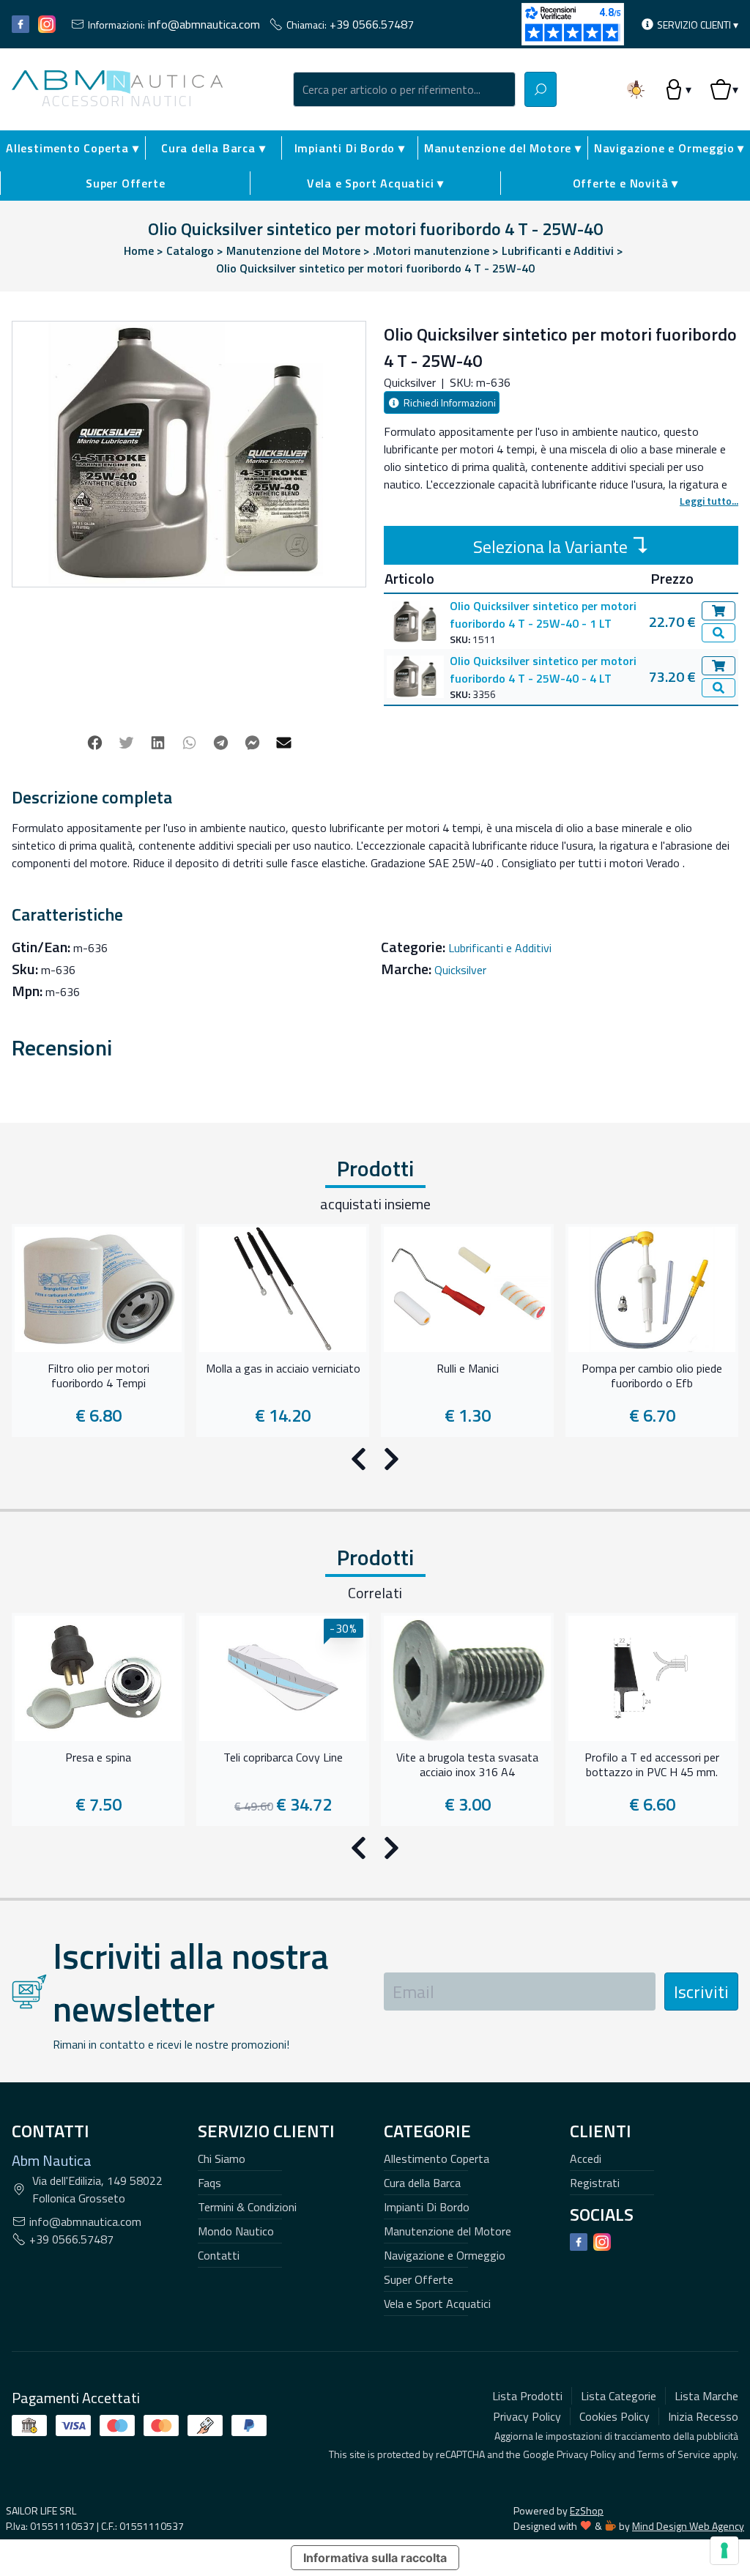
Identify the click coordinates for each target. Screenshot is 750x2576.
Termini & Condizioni (247, 2207)
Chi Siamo (222, 2159)
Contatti (219, 2255)
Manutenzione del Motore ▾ (503, 148)
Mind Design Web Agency (688, 2526)
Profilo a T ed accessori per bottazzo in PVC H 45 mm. (652, 1765)
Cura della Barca (422, 2183)
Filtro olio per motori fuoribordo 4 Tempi (99, 1376)
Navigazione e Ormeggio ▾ (669, 148)
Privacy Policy (586, 2454)
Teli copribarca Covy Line (283, 1758)
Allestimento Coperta (437, 2159)
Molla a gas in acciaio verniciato (283, 1369)
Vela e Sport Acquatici (437, 2304)
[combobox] (404, 89)
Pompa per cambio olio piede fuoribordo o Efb (652, 1376)
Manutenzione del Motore (448, 2231)
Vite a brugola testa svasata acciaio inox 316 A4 (467, 1765)
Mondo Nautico (236, 2231)
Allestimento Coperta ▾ (73, 148)
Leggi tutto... (709, 501)
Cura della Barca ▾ (213, 148)
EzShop (587, 2510)
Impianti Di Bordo (427, 2207)
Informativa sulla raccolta (375, 2558)
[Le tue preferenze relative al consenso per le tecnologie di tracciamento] (724, 2550)
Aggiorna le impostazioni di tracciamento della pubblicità (616, 2436)
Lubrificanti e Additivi (500, 948)
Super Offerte (125, 183)
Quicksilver (460, 970)
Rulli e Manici (468, 1369)
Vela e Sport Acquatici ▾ (375, 183)
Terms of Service (674, 2454)
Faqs (209, 2183)
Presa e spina (98, 1758)
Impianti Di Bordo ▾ (350, 148)
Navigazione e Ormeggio (445, 2255)
